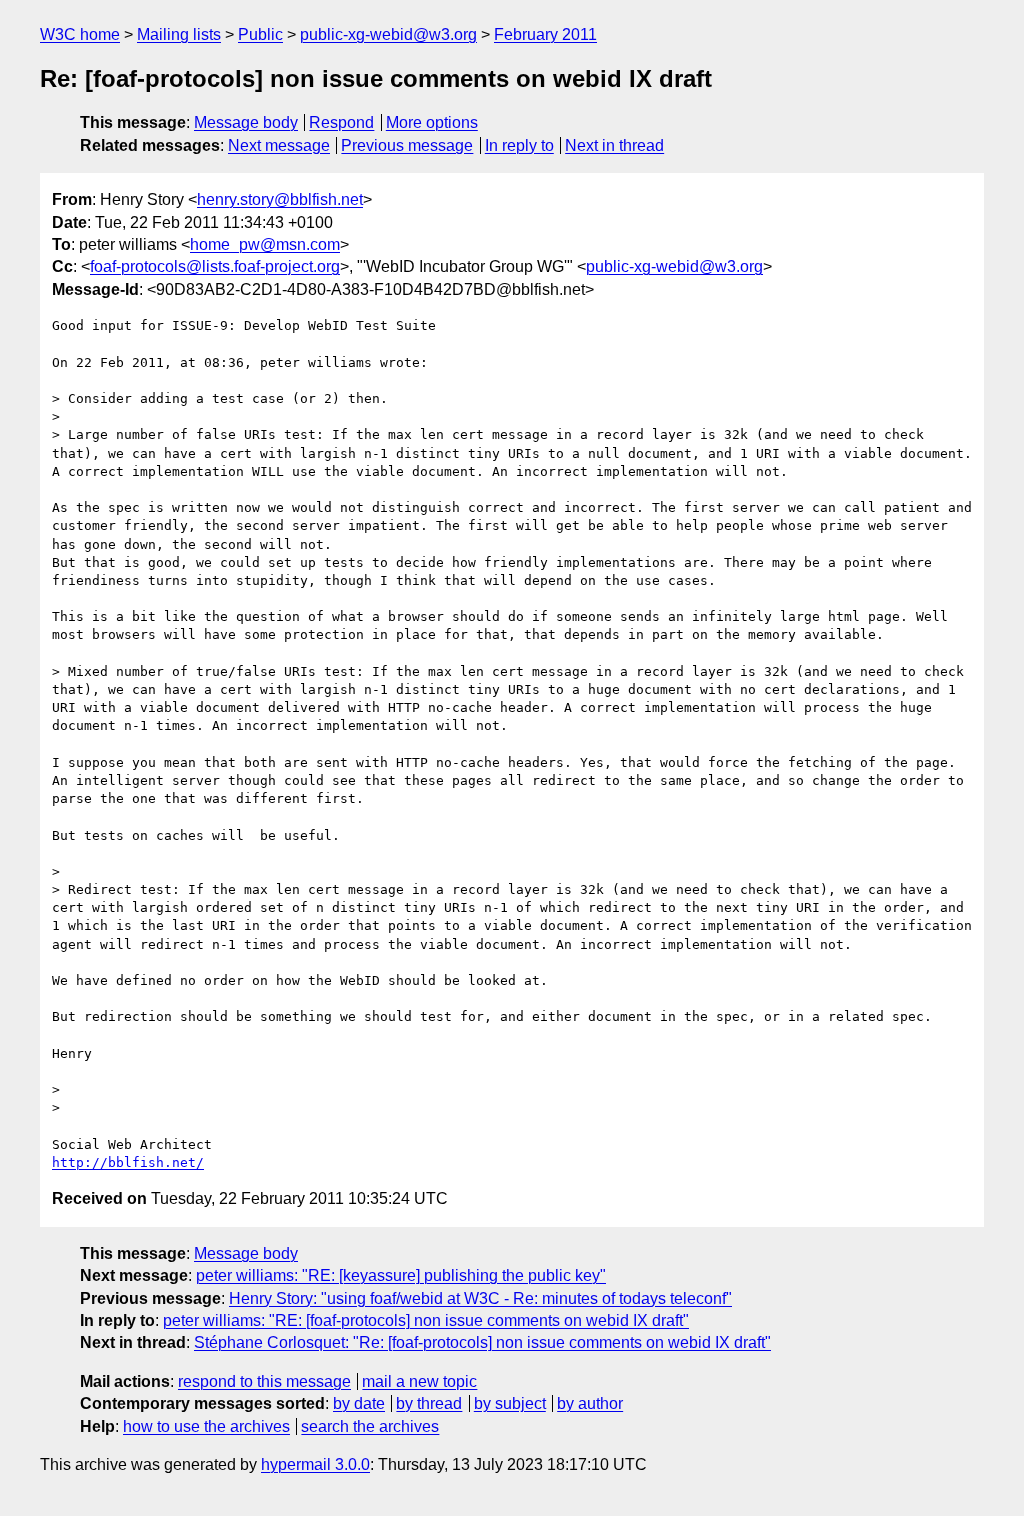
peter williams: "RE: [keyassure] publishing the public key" (401, 1275)
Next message (279, 145)
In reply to (519, 145)
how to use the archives (206, 1426)
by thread (429, 1403)
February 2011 (545, 34)
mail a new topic (419, 1381)
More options (432, 122)
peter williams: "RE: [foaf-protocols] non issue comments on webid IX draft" (426, 1320)
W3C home (80, 34)
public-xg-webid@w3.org (388, 34)
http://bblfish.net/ (128, 1162)
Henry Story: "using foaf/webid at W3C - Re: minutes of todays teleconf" (480, 1298)
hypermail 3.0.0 (315, 1464)
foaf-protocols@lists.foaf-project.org (215, 266)
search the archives (370, 1426)
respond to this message (264, 1381)
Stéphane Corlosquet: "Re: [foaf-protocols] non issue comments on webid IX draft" (482, 1342)
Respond (341, 122)
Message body (246, 122)
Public (260, 34)
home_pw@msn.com (265, 244)
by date (359, 1403)
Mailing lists (179, 34)
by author (590, 1403)
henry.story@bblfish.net (280, 199)
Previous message (407, 145)
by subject (510, 1403)
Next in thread (614, 145)
